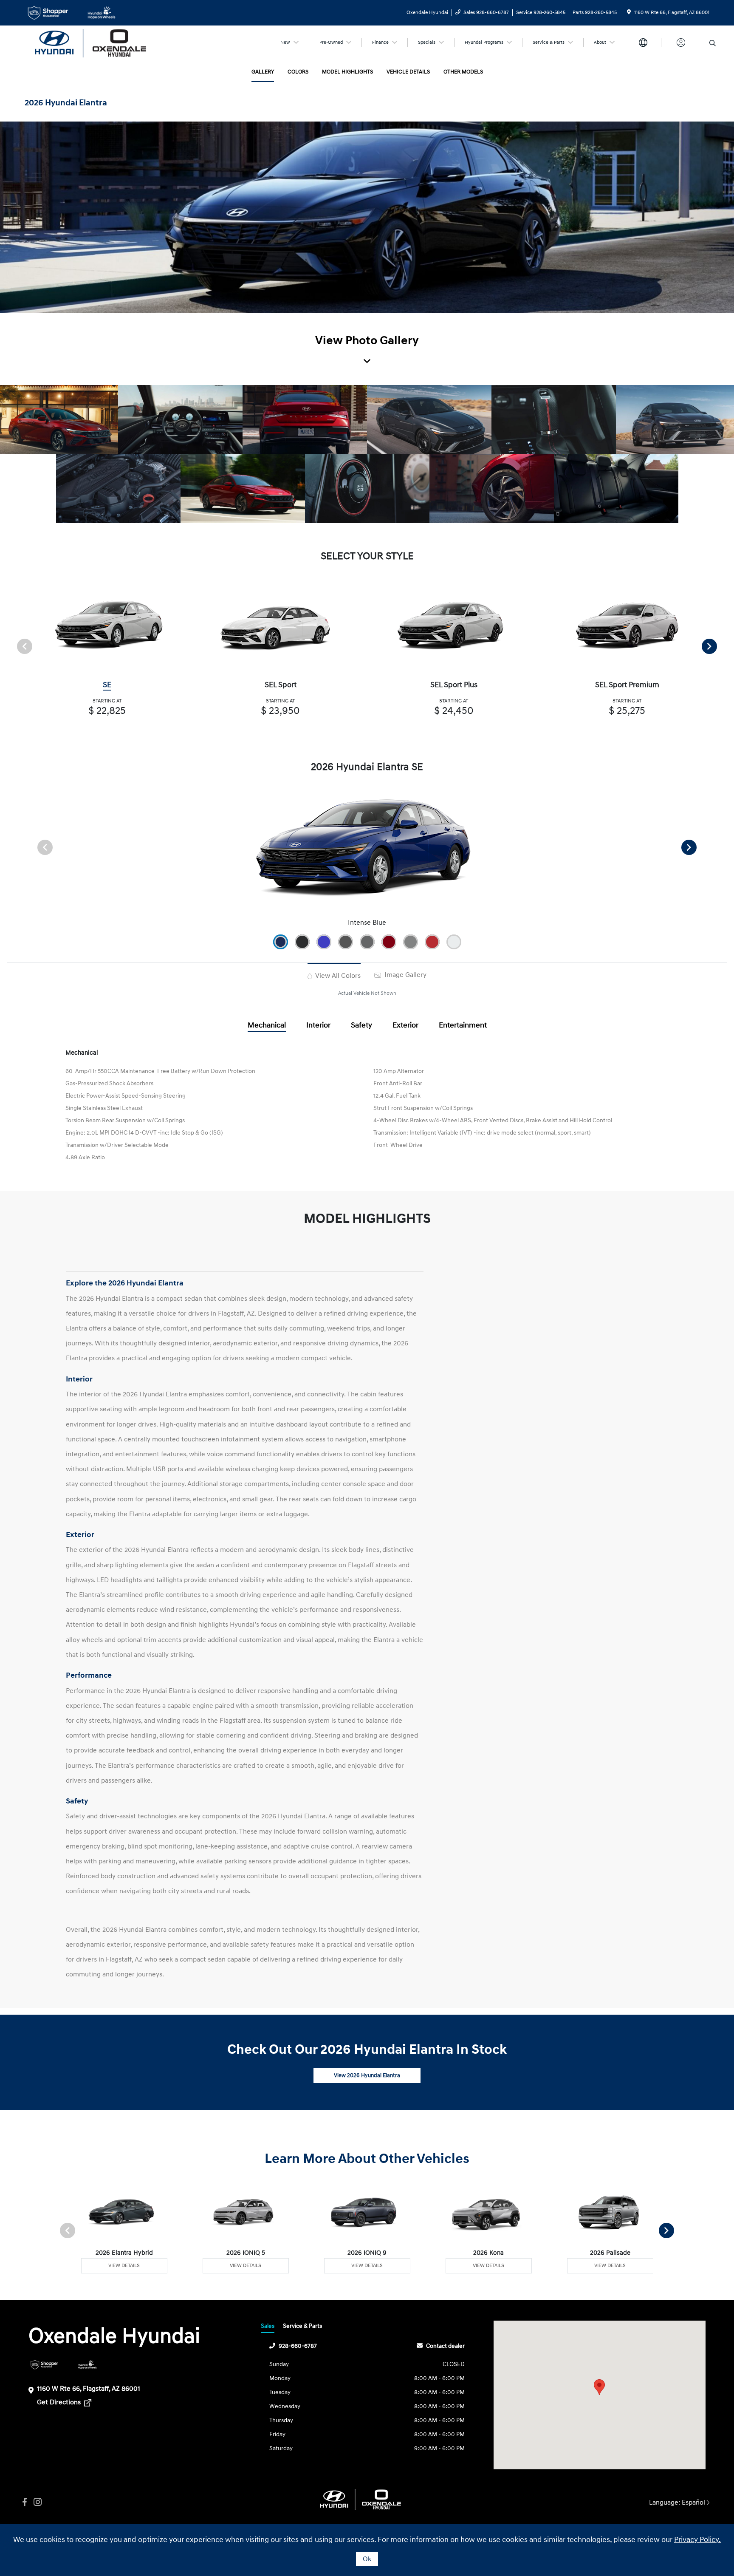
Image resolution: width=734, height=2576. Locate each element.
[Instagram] (37, 2502)
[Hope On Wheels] (87, 2365)
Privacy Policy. (697, 2540)
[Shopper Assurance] (44, 2365)
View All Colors (337, 976)
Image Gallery (405, 975)
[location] (629, 13)
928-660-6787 (298, 2346)
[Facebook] (25, 2502)
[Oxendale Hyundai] (98, 42)
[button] (599, 2387)
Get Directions (60, 2402)
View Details (124, 2266)
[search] (713, 44)
